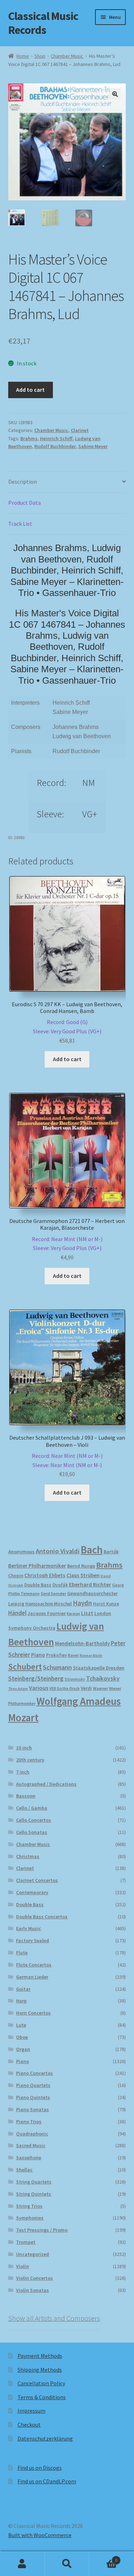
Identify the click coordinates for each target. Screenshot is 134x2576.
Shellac (24, 2170)
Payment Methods (40, 2356)
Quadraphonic (32, 2134)
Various (39, 1688)
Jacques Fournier (47, 1613)
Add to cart (30, 390)
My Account (22, 2564)
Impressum (31, 2411)
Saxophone (29, 2158)
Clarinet (80, 430)
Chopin (16, 1576)
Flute (22, 1953)
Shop (40, 56)
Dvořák (60, 1585)
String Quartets (34, 2182)
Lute (21, 2025)
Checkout (29, 2425)
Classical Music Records (43, 23)
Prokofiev (56, 1655)
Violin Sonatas (33, 2290)
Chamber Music (67, 56)
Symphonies (30, 2218)
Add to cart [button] (67, 1059)
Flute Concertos (34, 1965)
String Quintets (34, 2194)
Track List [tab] (20, 524)
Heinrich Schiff (56, 438)
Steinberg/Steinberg (36, 1678)
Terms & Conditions (42, 2397)
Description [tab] (23, 482)
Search (67, 2564)
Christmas (28, 1856)
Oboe (22, 2037)
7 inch (23, 1772)
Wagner (100, 1688)
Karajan (73, 1614)
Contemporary (32, 1892)
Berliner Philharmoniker (37, 1566)
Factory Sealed (33, 1940)
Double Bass (38, 1585)
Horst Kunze (106, 1604)
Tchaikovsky (103, 1678)
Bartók (111, 1552)
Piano (38, 1655)
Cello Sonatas (32, 1832)
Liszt (87, 1613)
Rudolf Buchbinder (55, 446)
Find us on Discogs (40, 2468)
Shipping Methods (40, 2370)
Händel (17, 1613)
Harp (21, 2001)
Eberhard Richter (90, 1584)
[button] (115, 94)
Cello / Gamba (32, 1808)
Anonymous (21, 1552)
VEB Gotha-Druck (64, 1688)
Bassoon (26, 1796)
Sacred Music (31, 2145)
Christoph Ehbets (45, 1575)
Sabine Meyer (93, 446)
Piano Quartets (33, 2085)
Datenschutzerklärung (45, 2438)
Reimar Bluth (91, 1655)
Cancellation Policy (41, 2383)
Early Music (29, 1928)
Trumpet (26, 2242)
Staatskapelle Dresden (99, 1668)
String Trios (29, 2206)
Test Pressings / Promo (42, 2230)
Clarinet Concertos (37, 1880)
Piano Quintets (33, 2097)
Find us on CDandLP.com (47, 2481)
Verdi (86, 1688)
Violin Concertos (34, 2278)
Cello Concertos (34, 1820)
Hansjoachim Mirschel (49, 1604)
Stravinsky (75, 1679)
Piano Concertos (34, 2073)
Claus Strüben (83, 1575)
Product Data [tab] (24, 503)
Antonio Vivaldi (58, 1551)
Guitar (23, 1989)
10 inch (24, 1748)
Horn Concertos (33, 2013)
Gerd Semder (53, 1593)
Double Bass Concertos (42, 1917)
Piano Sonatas (33, 2109)
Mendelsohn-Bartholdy (82, 1643)
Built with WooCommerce (40, 2535)
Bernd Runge (81, 1566)
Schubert (25, 1667)
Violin (23, 2266)
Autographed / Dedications (46, 1784)
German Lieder (32, 1977)
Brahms (29, 438)
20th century (30, 1760)
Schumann (57, 1667)
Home (23, 56)
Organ (23, 2049)
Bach (92, 1550)
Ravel (73, 1655)
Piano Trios (29, 2122)
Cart (103, 2558)
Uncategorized (33, 2254)
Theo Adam (18, 1689)
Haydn (82, 1603)
